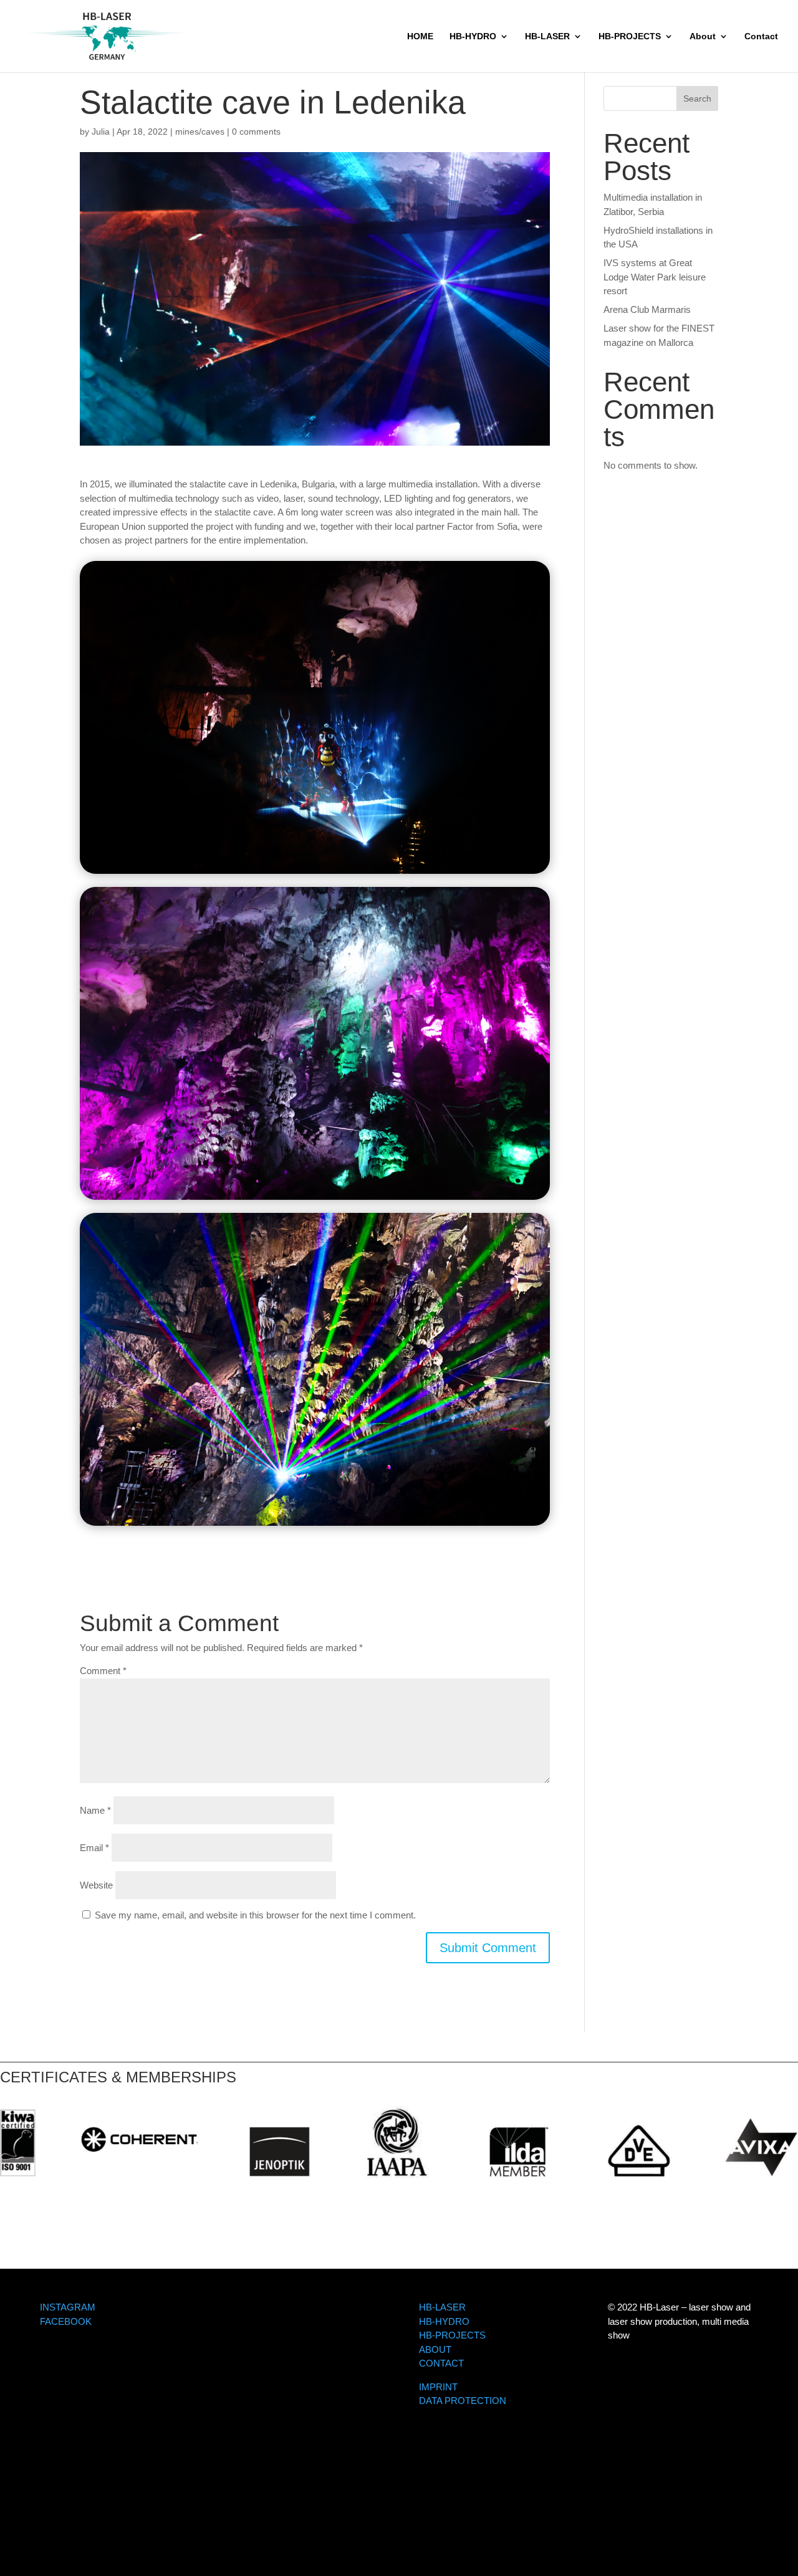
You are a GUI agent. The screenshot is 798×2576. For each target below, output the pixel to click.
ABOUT (435, 2349)
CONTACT (441, 2363)
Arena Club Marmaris (647, 309)
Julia (101, 132)
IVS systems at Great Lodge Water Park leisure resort (655, 277)
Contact (761, 36)
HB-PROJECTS (630, 36)
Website (96, 1885)
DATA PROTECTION (463, 2401)
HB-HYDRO (473, 36)
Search (697, 98)
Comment (103, 1671)
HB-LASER (547, 36)
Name (95, 1810)
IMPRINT (438, 2387)
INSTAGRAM (68, 2307)
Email (94, 1848)
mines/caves (200, 132)
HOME (420, 36)
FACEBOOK (66, 2321)
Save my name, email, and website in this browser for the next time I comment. (255, 1915)
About (703, 36)
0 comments (256, 132)
